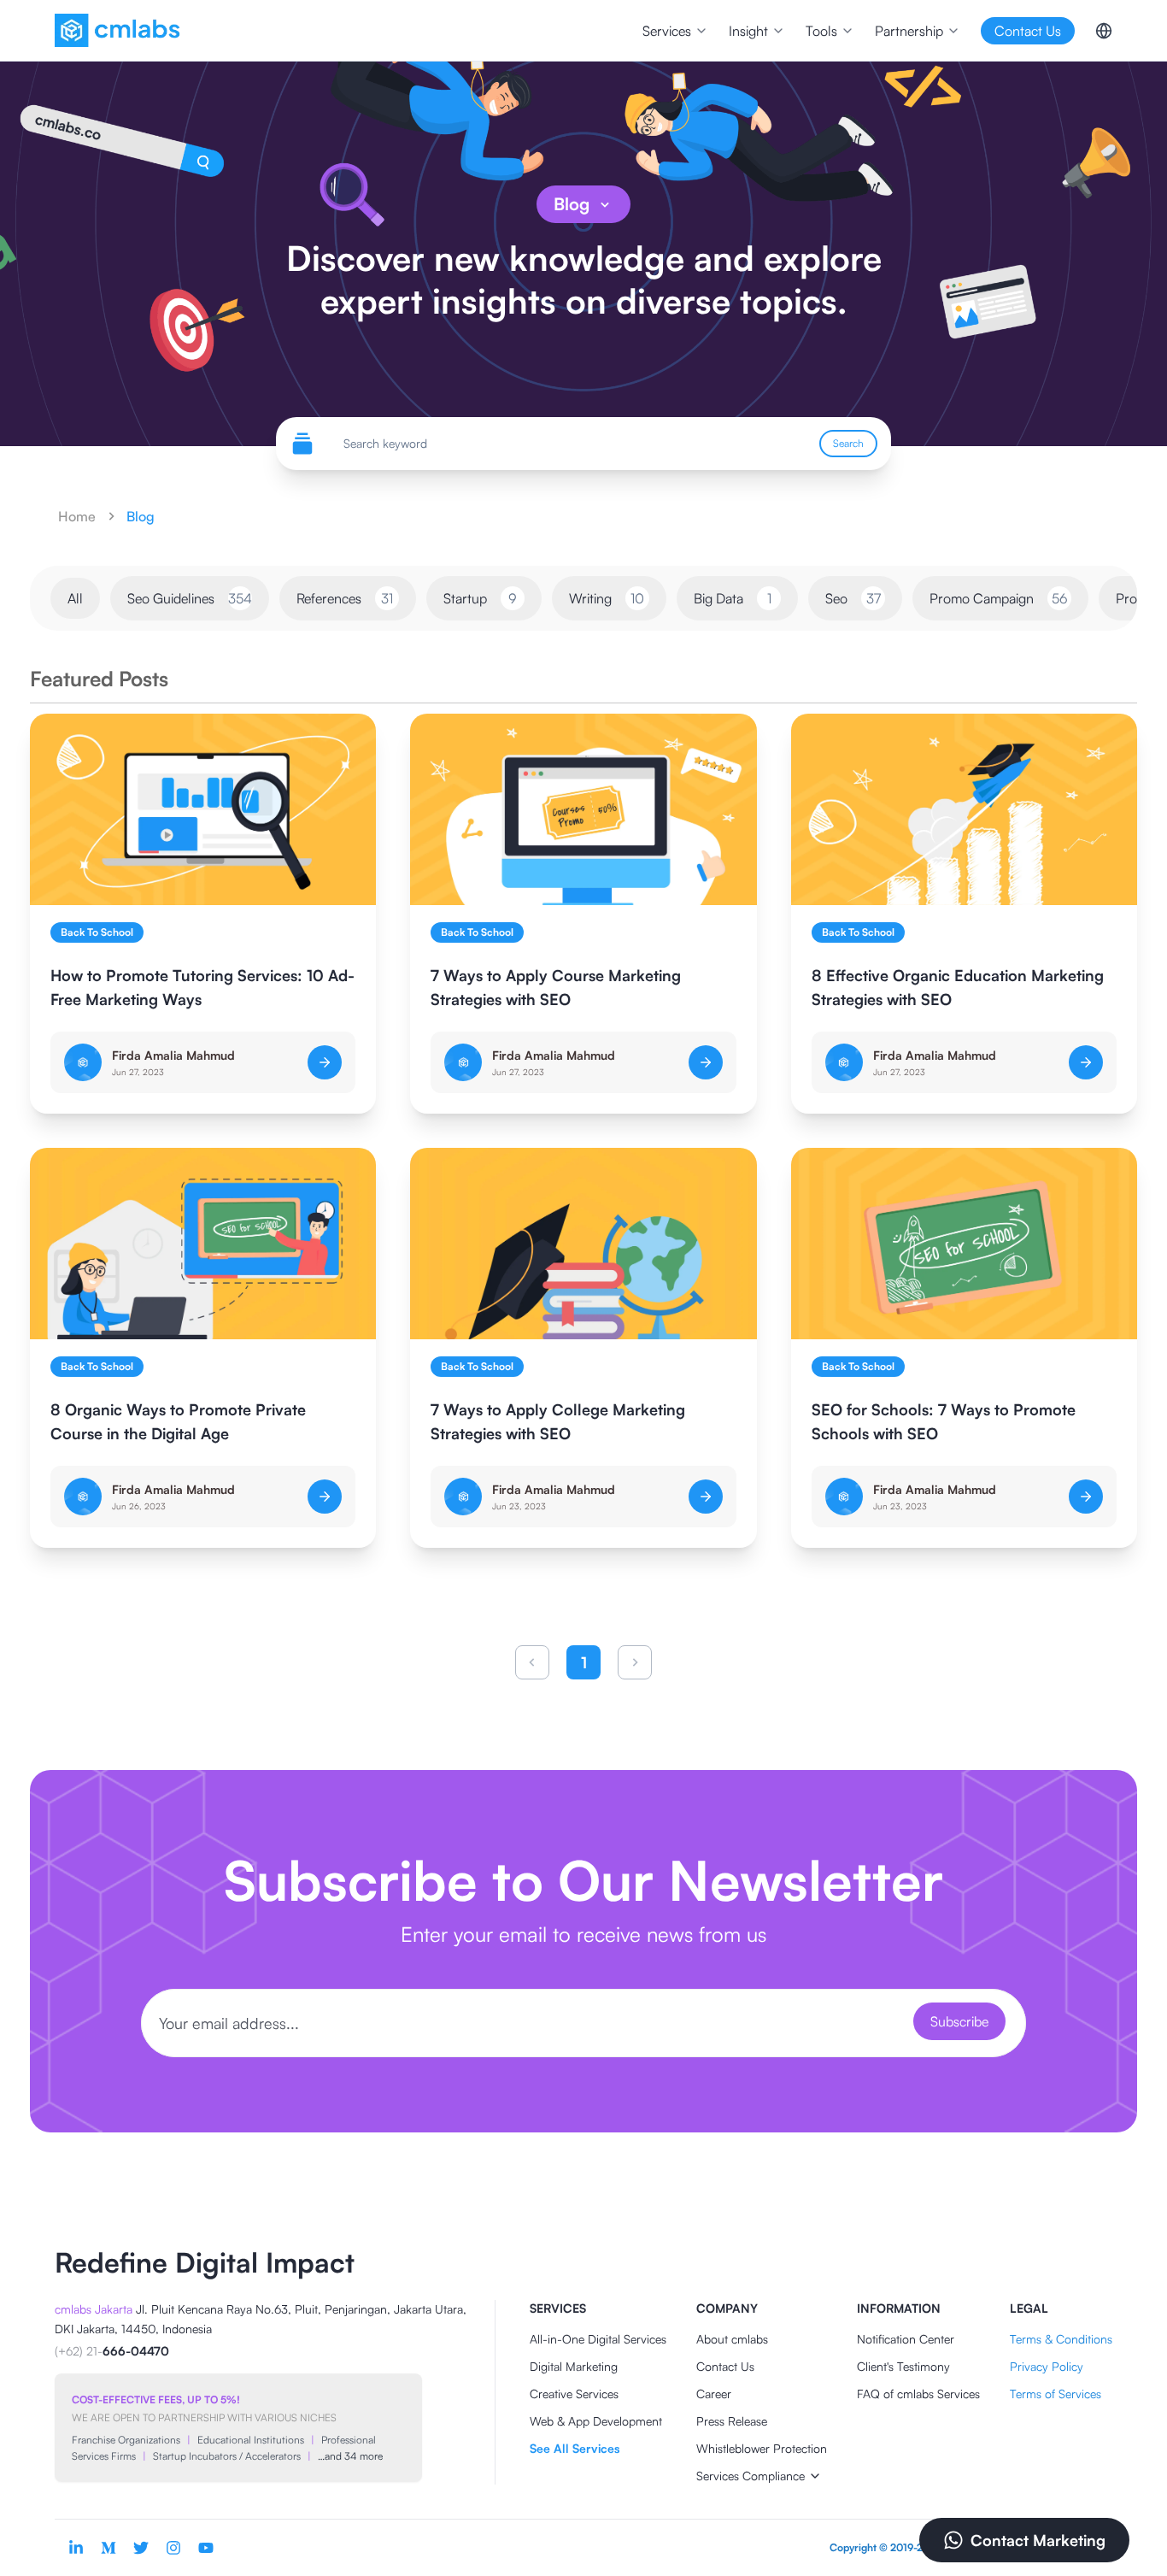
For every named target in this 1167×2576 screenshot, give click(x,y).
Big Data (733, 598)
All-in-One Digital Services (598, 2339)
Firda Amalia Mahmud (173, 1055)
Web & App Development (596, 2421)
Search (848, 443)
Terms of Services (1056, 2394)
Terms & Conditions (1061, 2339)
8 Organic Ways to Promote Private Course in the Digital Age (178, 1421)
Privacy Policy (1047, 2366)
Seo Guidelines (190, 598)
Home (77, 516)
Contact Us (725, 2366)
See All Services (575, 2448)
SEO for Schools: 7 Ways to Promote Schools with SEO (944, 1421)
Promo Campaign (999, 598)
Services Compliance (751, 2476)
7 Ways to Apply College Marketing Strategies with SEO (558, 1421)
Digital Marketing (574, 2366)
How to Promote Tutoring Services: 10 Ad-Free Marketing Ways (202, 987)
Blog (572, 204)
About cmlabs (732, 2339)
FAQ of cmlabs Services (918, 2394)
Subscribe (959, 2021)
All (75, 598)
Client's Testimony (903, 2366)
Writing (607, 598)
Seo (853, 598)
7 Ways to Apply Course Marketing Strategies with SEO (556, 987)
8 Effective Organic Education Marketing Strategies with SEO (958, 987)
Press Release (732, 2421)
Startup (480, 598)
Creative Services (574, 2394)
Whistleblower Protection (762, 2448)
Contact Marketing (1038, 2540)
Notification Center (906, 2339)
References (345, 598)
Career (714, 2394)
